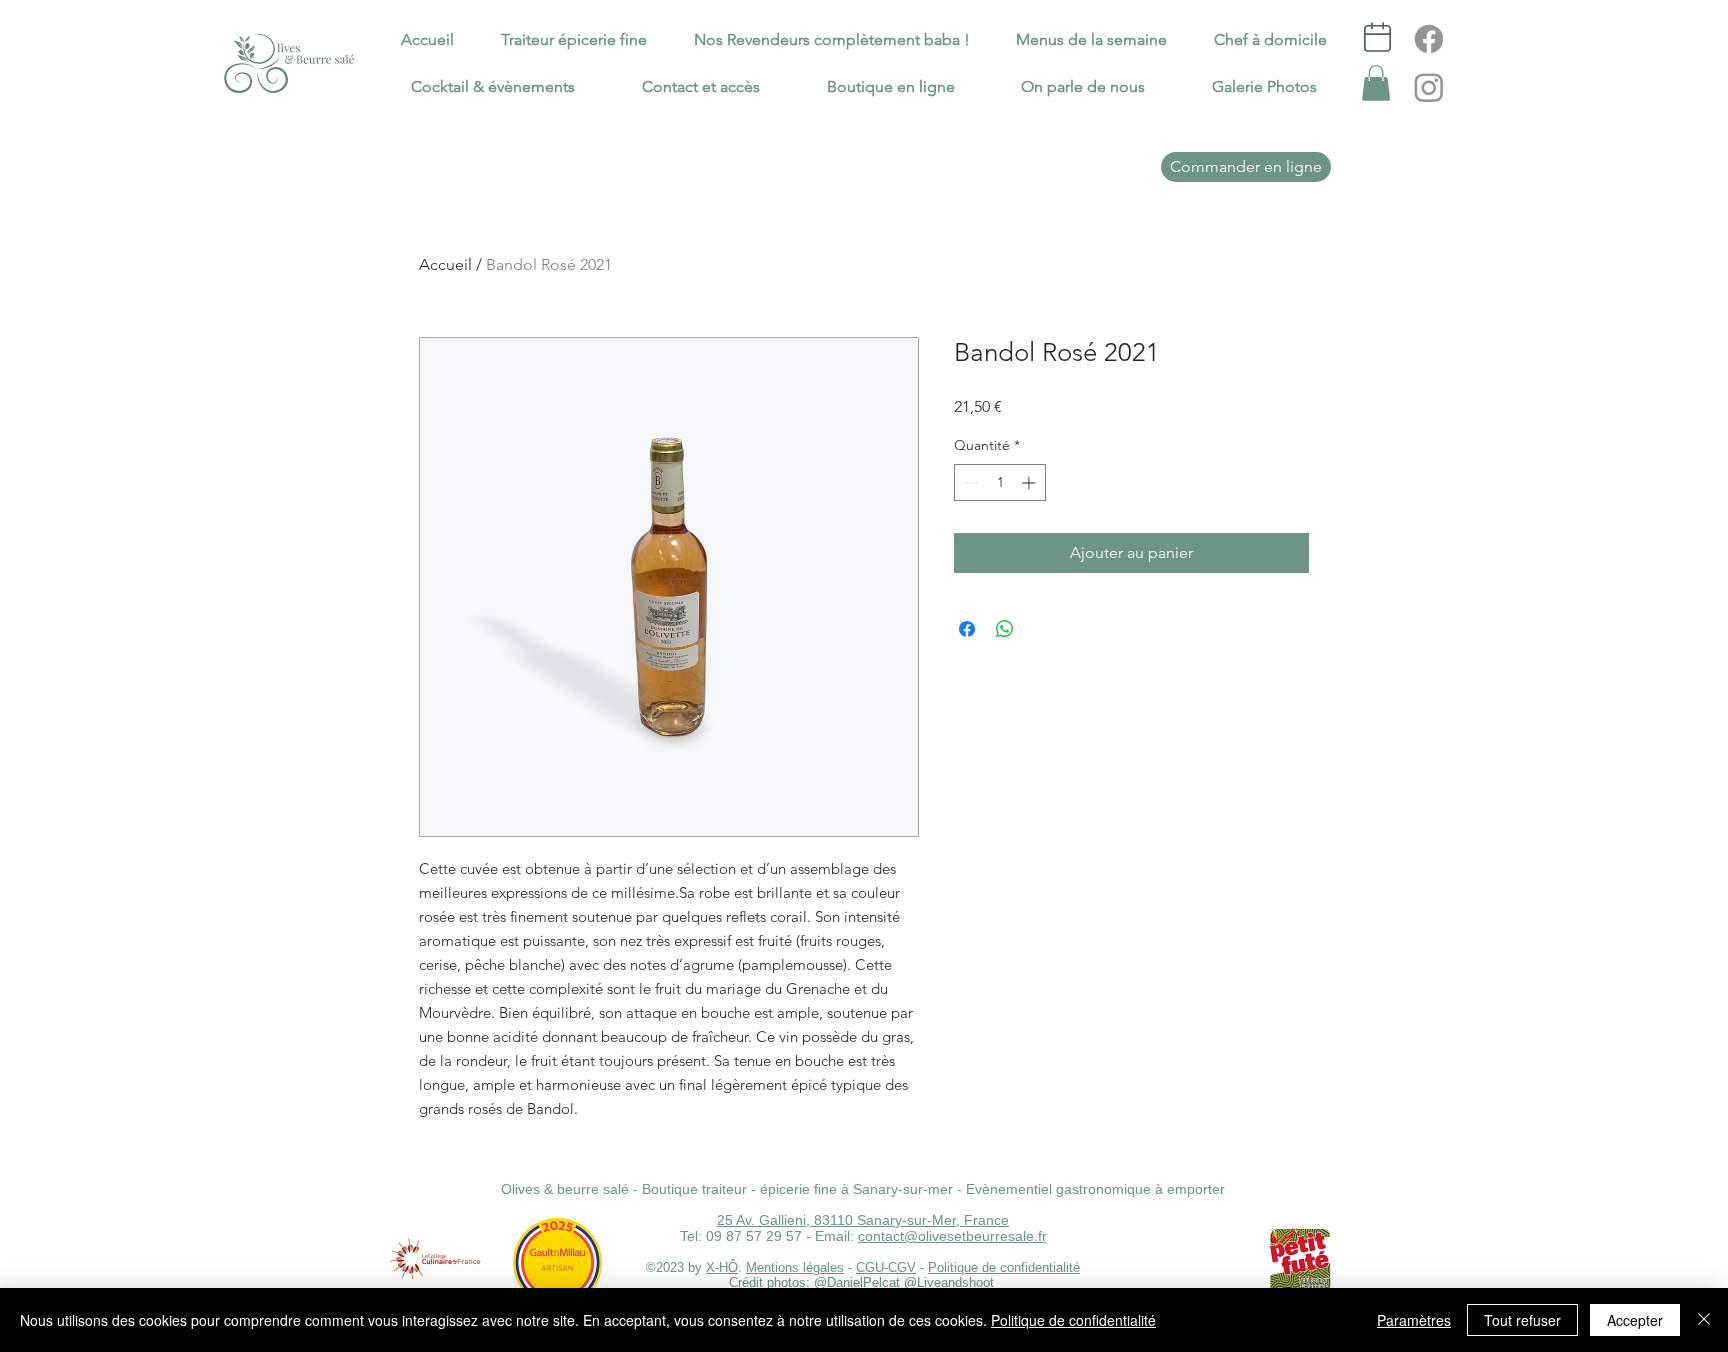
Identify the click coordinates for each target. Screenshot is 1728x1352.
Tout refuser (1522, 1320)
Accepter (1635, 1320)
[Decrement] (969, 482)
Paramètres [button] (1414, 1320)
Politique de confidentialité (1004, 1267)
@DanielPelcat (857, 1282)
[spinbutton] (1000, 482)
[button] (1376, 83)
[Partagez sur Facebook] (967, 629)
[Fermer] (1704, 1320)
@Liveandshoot (951, 1282)
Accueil (445, 264)
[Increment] (1030, 482)
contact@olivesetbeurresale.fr (952, 1236)
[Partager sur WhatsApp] (1005, 629)
